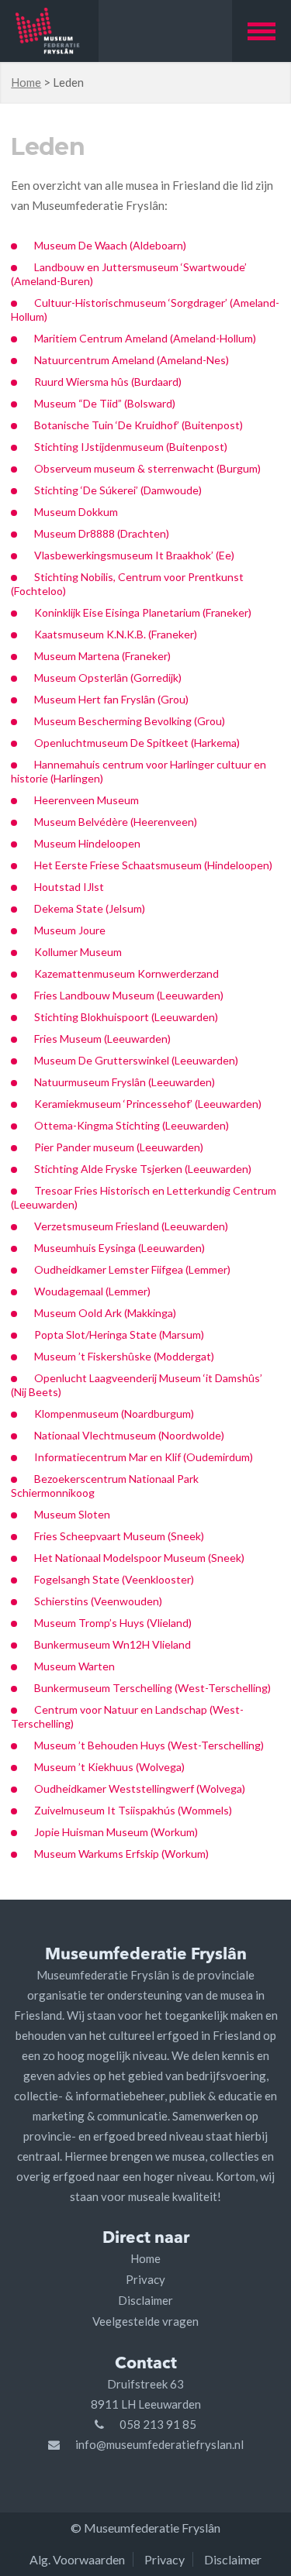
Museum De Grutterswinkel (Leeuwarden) (136, 1060)
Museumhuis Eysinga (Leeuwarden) (120, 1248)
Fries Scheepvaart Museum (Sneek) (119, 1536)
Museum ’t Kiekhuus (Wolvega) (109, 1767)
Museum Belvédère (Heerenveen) (116, 822)
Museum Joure (70, 930)
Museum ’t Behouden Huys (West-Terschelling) (149, 1745)
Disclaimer (145, 2300)
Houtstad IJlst (69, 887)
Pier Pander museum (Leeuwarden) (119, 1147)
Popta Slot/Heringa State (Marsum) (119, 1334)
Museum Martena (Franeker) (102, 656)
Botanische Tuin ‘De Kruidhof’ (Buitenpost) (139, 425)
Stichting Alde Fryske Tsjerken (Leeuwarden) (143, 1169)
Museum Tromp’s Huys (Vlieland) (113, 1623)
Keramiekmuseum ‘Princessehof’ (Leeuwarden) (148, 1104)
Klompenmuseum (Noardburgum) (114, 1414)
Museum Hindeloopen (87, 843)
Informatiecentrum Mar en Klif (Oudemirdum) (144, 1457)
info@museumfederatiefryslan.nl (159, 2444)
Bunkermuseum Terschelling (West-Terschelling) (152, 1688)
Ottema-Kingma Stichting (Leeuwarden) (132, 1125)
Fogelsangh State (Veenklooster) (114, 1579)
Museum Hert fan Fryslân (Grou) (111, 699)
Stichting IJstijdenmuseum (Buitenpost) (131, 447)
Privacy (145, 2279)
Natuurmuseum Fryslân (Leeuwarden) (125, 1082)
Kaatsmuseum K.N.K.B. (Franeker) (116, 634)
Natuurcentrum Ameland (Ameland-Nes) (132, 360)
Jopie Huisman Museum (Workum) (116, 1832)
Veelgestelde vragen (145, 2321)
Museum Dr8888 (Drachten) (102, 533)
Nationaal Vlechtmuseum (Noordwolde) (129, 1435)
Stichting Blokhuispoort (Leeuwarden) (126, 1017)
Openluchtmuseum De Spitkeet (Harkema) (137, 743)
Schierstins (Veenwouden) (98, 1601)
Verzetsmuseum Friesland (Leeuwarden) (131, 1226)
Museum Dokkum (77, 512)
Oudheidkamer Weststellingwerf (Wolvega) (140, 1788)
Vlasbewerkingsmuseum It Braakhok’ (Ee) (134, 555)
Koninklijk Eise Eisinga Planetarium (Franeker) (143, 612)
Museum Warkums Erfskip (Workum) (121, 1854)
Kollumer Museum (78, 952)
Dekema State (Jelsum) (90, 908)
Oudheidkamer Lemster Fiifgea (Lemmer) (132, 1269)
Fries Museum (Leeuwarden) (102, 1039)
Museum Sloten (72, 1514)
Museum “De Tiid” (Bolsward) (105, 403)
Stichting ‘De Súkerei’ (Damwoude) (118, 490)
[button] (262, 31)
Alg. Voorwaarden (77, 2559)
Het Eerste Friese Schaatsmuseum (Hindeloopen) (153, 865)
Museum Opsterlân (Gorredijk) (108, 678)
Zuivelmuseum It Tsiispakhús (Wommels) (133, 1810)
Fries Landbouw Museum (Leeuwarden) (129, 995)
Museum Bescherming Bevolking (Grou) (130, 721)
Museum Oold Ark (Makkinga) (105, 1313)
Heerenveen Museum (87, 800)
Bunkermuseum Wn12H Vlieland (113, 1644)
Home (26, 82)
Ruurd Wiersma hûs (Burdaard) (108, 382)
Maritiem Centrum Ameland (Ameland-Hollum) (145, 338)
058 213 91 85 (158, 2424)
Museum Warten (74, 1666)
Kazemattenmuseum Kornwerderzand (126, 973)
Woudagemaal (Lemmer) (92, 1291)
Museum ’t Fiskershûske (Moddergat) (124, 1356)
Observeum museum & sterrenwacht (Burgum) (147, 468)
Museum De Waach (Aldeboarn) (110, 245)
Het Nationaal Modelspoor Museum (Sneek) (139, 1558)
